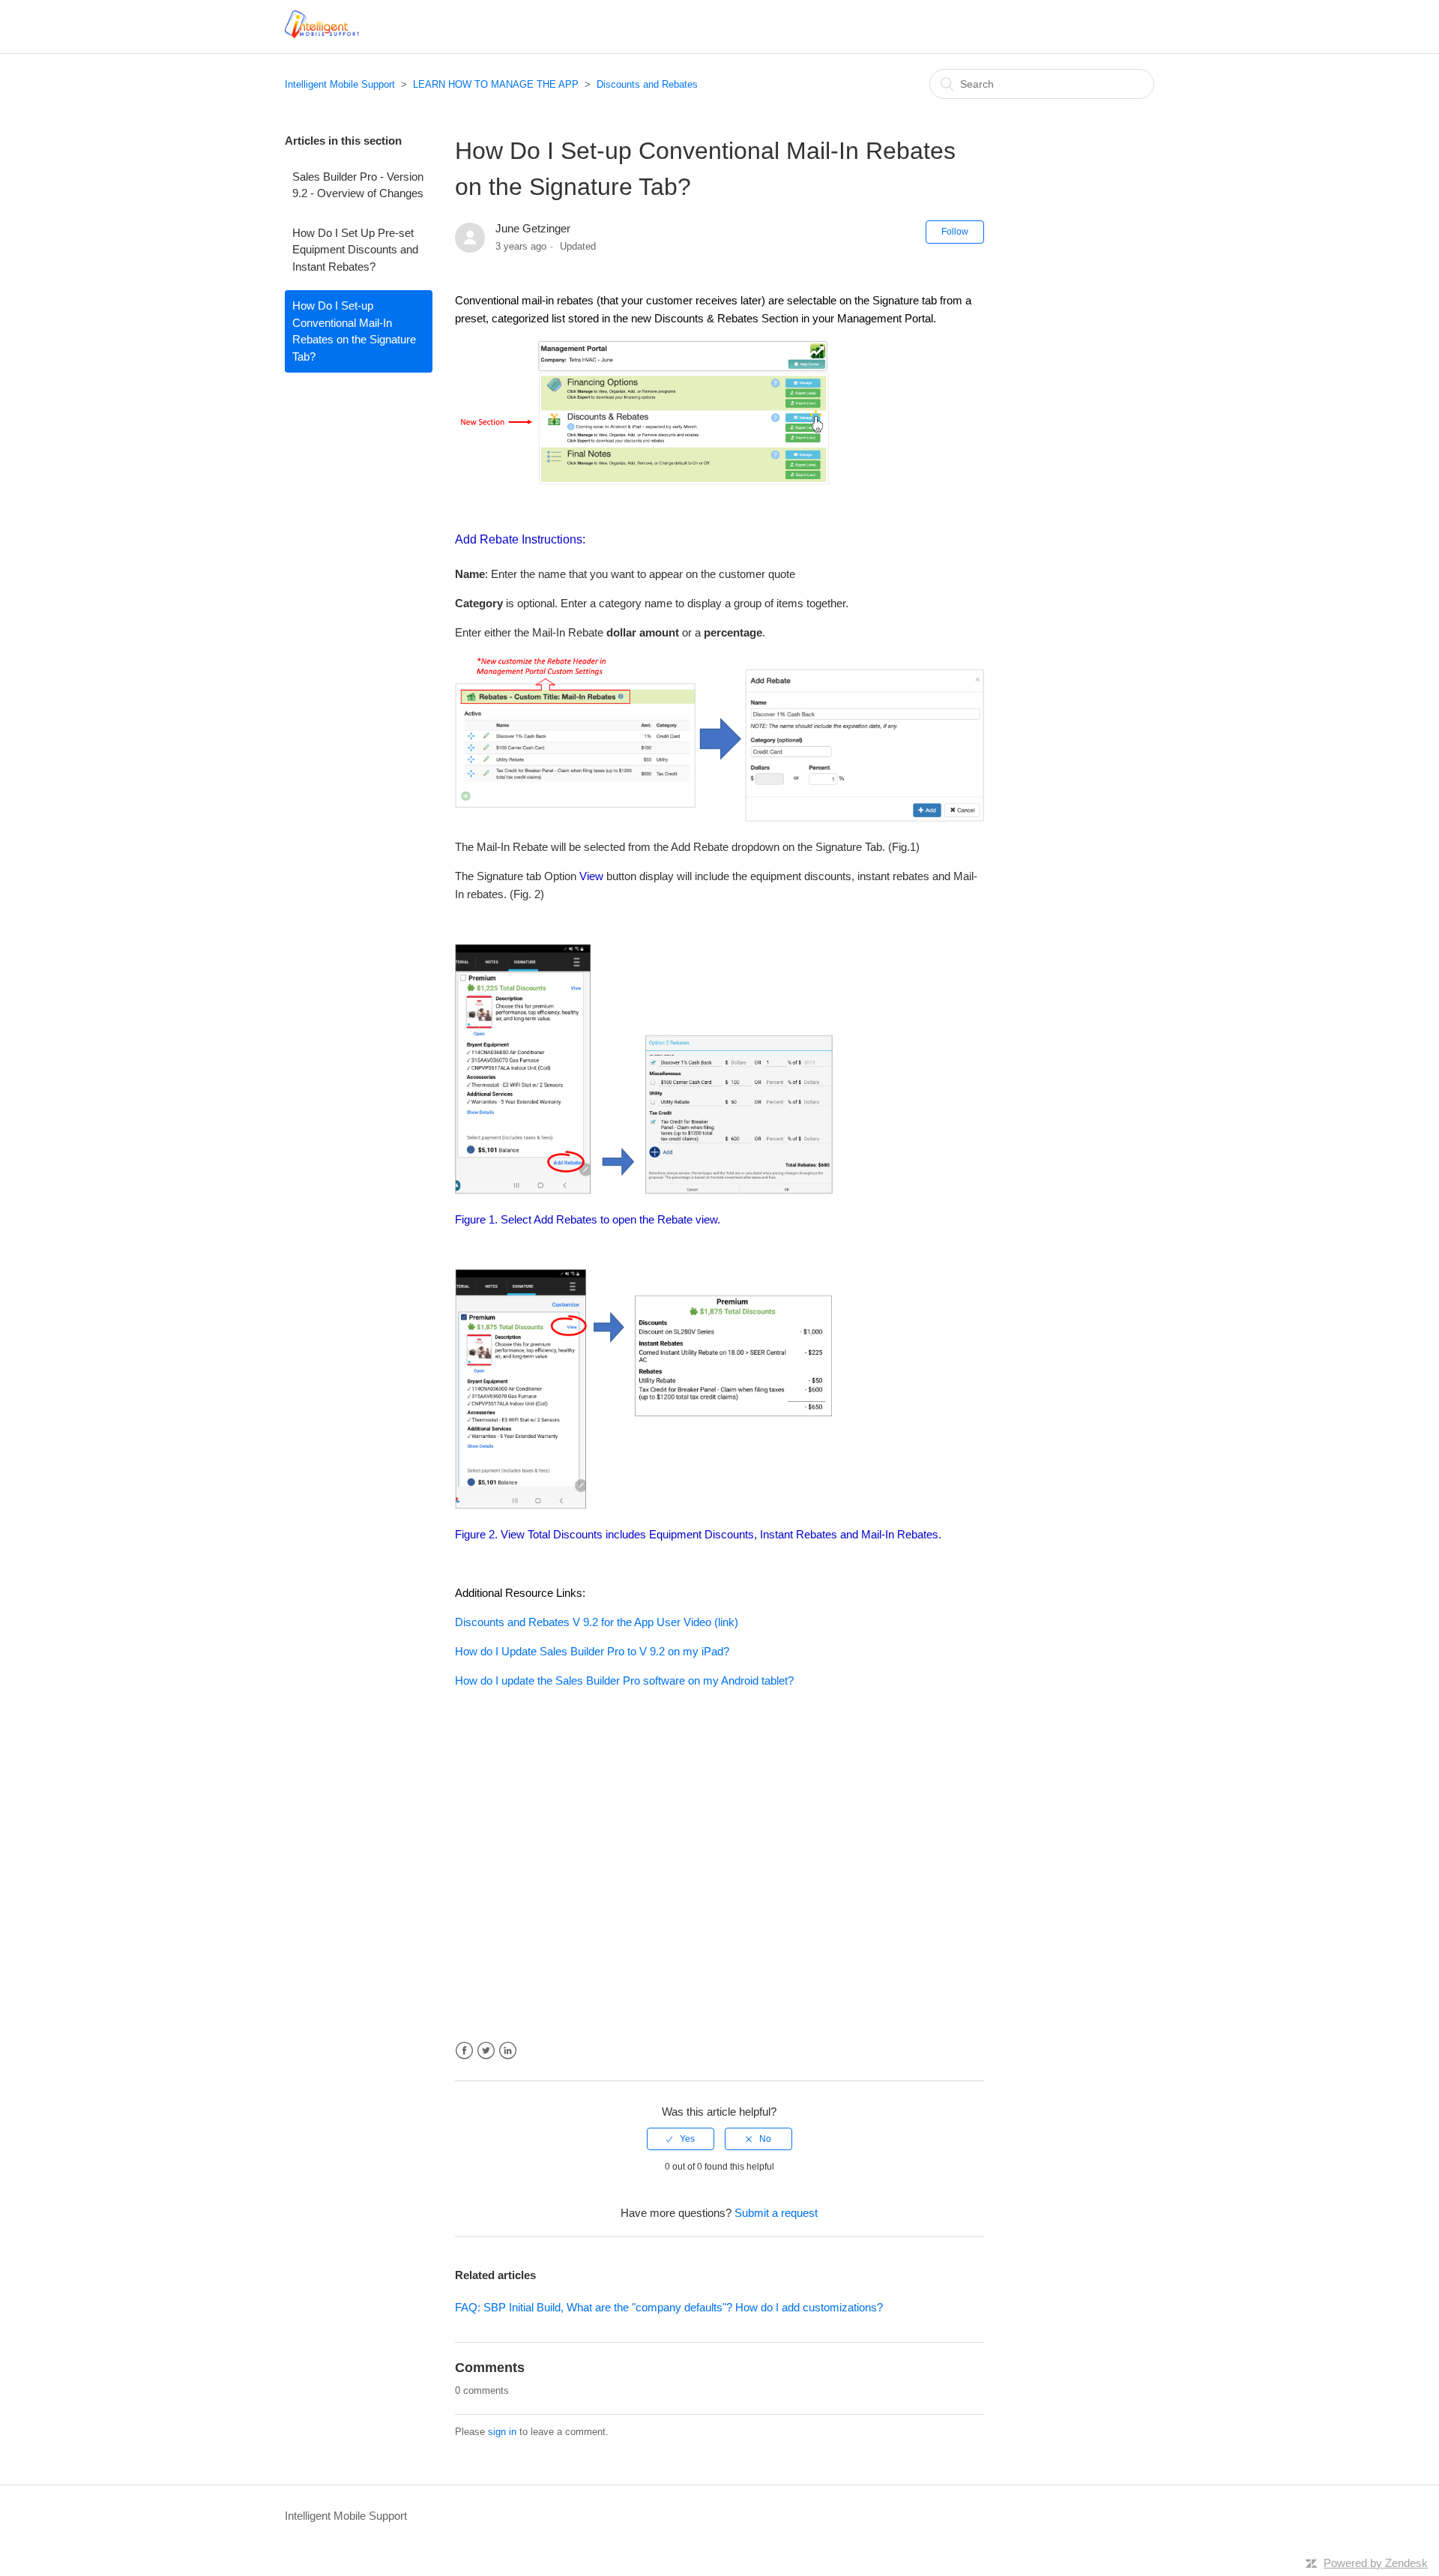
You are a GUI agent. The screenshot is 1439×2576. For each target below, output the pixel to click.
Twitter (486, 2051)
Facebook (464, 2051)
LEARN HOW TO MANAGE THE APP (496, 84)
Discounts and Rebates (647, 84)
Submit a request (776, 2213)
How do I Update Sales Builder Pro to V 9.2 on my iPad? (592, 1651)
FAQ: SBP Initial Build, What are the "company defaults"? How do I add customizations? (669, 2307)
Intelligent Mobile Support (340, 84)
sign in (502, 2432)
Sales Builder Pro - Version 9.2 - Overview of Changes (358, 185)
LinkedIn (508, 2051)
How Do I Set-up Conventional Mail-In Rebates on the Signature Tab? (354, 331)
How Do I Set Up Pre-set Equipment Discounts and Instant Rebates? (355, 250)
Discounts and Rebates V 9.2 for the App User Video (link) (597, 1622)
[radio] (681, 2139)
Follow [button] (955, 232)
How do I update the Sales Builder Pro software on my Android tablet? (624, 1680)
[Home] (322, 34)
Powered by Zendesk (1376, 2563)
